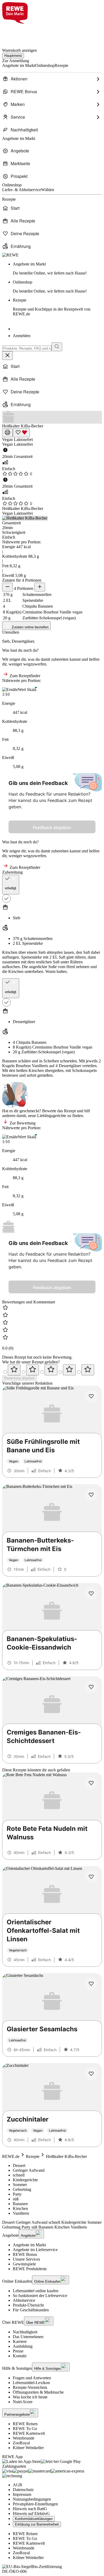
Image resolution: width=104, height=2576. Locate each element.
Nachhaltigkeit (25, 2332)
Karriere (20, 2341)
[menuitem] (52, 79)
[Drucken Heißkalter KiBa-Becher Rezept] (7, 433)
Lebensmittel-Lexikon (31, 2383)
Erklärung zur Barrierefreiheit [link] (37, 2524)
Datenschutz (23, 2490)
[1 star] (14, 1370)
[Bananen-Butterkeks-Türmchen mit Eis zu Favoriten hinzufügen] (91, 1495)
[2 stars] (33, 1370)
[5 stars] (88, 1370)
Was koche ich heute (30, 2397)
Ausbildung (23, 2346)
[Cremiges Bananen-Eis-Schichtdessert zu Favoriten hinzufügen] (91, 1687)
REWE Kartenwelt (29, 2433)
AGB (17, 2485)
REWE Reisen (25, 2424)
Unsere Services (26, 2259)
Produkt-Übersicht (28, 2305)
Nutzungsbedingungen (32, 2499)
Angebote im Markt (29, 2245)
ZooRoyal (21, 2443)
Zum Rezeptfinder (24, 676)
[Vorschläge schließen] (7, 356)
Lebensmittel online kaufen (36, 2291)
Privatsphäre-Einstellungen (35, 2504)
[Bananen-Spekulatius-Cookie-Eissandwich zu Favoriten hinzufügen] (91, 1594)
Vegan (8, 439)
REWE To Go (25, 2429)
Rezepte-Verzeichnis (30, 2387)
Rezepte (52, 307)
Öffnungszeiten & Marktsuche (38, 2392)
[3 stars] (51, 1370)
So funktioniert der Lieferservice (40, 2296)
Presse (18, 2351)
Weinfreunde (24, 2438)
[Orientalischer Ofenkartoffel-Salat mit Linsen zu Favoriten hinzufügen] (91, 1877)
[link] (57, 269)
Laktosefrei (23, 439)
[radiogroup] (52, 1370)
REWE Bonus (25, 2254)
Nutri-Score (23, 2402)
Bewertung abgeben (19, 1378)
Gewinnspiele (24, 2264)
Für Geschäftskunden (31, 2310)
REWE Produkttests (30, 2269)
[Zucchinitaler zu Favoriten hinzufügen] (91, 2074)
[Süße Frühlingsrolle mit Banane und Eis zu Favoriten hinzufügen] (91, 1396)
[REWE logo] (10, 255)
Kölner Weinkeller (28, 2448)
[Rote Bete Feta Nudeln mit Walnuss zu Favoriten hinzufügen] (91, 1783)
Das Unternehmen (28, 2337)
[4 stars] (69, 1370)
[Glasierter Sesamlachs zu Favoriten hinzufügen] (91, 1984)
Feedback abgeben (52, 827)
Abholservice (24, 2300)
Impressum (22, 2494)
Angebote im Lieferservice (35, 2250)
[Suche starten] (57, 347)
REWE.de (11, 2156)
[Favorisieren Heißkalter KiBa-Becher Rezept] (21, 433)
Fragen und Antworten (32, 2378)
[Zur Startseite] (20, 33)
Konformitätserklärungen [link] (34, 2519)
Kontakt (20, 2356)
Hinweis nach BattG (30, 2509)
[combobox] (27, 348)
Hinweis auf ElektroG (31, 2513)
